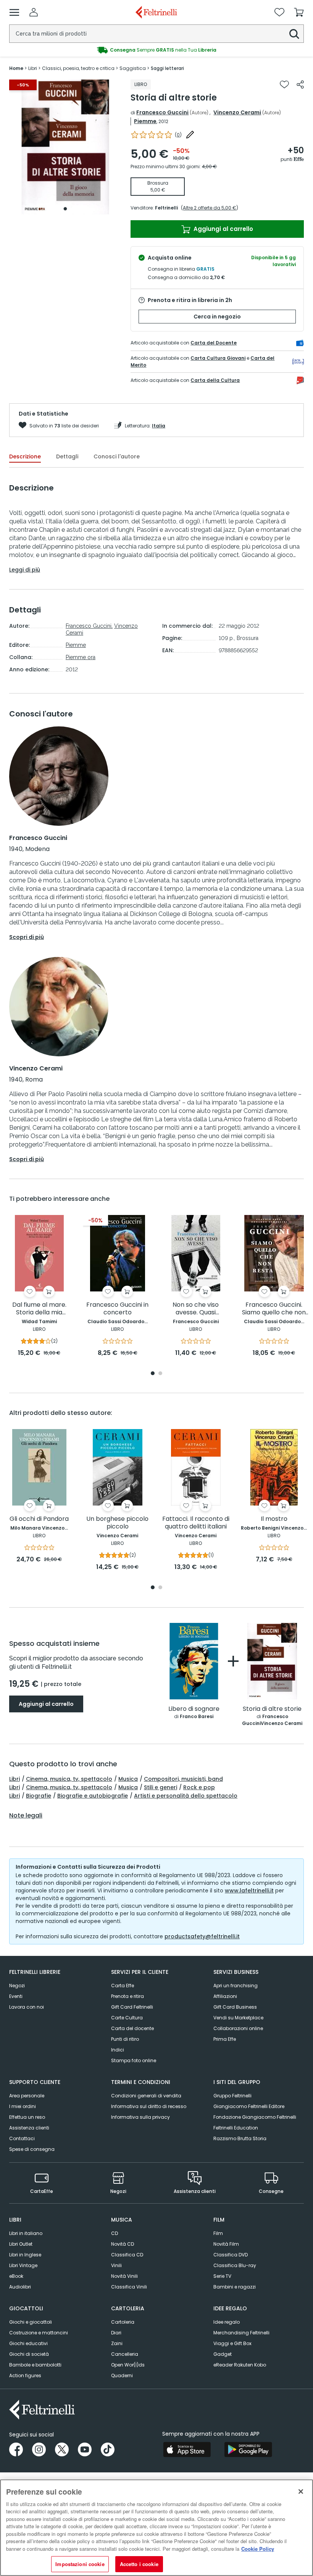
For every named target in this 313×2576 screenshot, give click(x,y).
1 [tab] (65, 209)
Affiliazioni (225, 1996)
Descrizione (25, 456)
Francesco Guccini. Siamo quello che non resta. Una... (274, 1309)
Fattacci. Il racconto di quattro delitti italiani (196, 1523)
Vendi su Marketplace (238, 2018)
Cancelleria (125, 2354)
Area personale (27, 2096)
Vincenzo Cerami (237, 112)
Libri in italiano (26, 2233)
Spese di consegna (32, 2149)
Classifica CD (127, 2255)
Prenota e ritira (127, 1996)
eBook (16, 2276)
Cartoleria (123, 2322)
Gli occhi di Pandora (39, 1519)
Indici (118, 2050)
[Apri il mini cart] (299, 12)
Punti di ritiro (125, 2039)
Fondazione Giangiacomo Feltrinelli (255, 2117)
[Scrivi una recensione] (190, 135)
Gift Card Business (235, 2007)
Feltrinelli (166, 208)
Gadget (223, 2354)
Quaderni (122, 2375)
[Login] (34, 12)
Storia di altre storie (272, 1709)
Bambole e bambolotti (35, 2365)
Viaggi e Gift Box (232, 2343)
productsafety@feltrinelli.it (202, 1936)
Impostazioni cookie (80, 2564)
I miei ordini (23, 2106)
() (178, 135)
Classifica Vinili (129, 2287)
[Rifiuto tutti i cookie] (301, 2492)
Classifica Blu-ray (235, 2265)
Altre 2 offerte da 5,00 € (210, 208)
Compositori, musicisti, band (183, 1779)
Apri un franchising (236, 1986)
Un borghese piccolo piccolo (117, 1523)
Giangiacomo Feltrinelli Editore (249, 2106)
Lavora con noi (27, 2007)
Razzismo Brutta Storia (240, 2138)
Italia (159, 426)
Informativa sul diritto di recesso (149, 2106)
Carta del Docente (214, 343)
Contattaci (22, 2138)
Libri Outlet (21, 2244)
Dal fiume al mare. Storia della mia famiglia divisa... (39, 1309)
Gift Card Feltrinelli (132, 2007)
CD (115, 2233)
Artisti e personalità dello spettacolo (186, 1796)
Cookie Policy (258, 2549)
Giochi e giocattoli (31, 2322)
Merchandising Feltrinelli (241, 2333)
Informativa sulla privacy (140, 2117)
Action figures (25, 2375)
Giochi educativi (28, 2343)
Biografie (39, 1796)
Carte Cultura (127, 2018)
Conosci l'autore (117, 456)
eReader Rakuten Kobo (240, 2365)
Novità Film (226, 2244)
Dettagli (67, 456)
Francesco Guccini (162, 112)
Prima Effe (225, 2039)
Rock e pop (199, 1787)
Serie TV (222, 2276)
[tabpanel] (65, 147)
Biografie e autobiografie (93, 1796)
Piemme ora (81, 657)
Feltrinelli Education (236, 2128)
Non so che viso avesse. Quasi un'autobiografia (196, 1309)
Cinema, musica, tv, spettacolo (69, 1779)
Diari (116, 2333)
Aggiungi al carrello (223, 229)
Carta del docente (132, 2028)
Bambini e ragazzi (235, 2287)
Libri (15, 1779)
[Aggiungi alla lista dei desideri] (284, 84)
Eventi (16, 1996)
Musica (128, 1779)
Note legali (26, 1816)
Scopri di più (27, 937)
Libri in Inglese (25, 2255)
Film (218, 2233)
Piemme (145, 121)
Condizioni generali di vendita (146, 2096)
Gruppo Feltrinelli (232, 2096)
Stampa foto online (134, 2060)
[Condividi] (300, 84)
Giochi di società (29, 2354)
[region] (156, 2528)
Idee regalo (227, 2322)
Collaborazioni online (238, 2028)
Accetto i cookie (139, 2564)
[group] (156, 50)
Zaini (117, 2343)
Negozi (17, 1986)
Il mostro (274, 1519)
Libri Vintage (23, 2265)
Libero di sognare (194, 1709)
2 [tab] (160, 1374)
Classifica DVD (231, 2255)
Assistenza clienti (29, 2128)
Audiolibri (20, 2287)
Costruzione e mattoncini (39, 2333)
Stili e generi (161, 1787)
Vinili (116, 2265)
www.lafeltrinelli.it (249, 1891)
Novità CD (123, 2244)
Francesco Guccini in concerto (117, 1309)
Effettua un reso (27, 2117)
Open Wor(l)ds (128, 2365)
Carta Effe (123, 1986)
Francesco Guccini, (89, 626)
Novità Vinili (124, 2276)
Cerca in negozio (217, 317)
